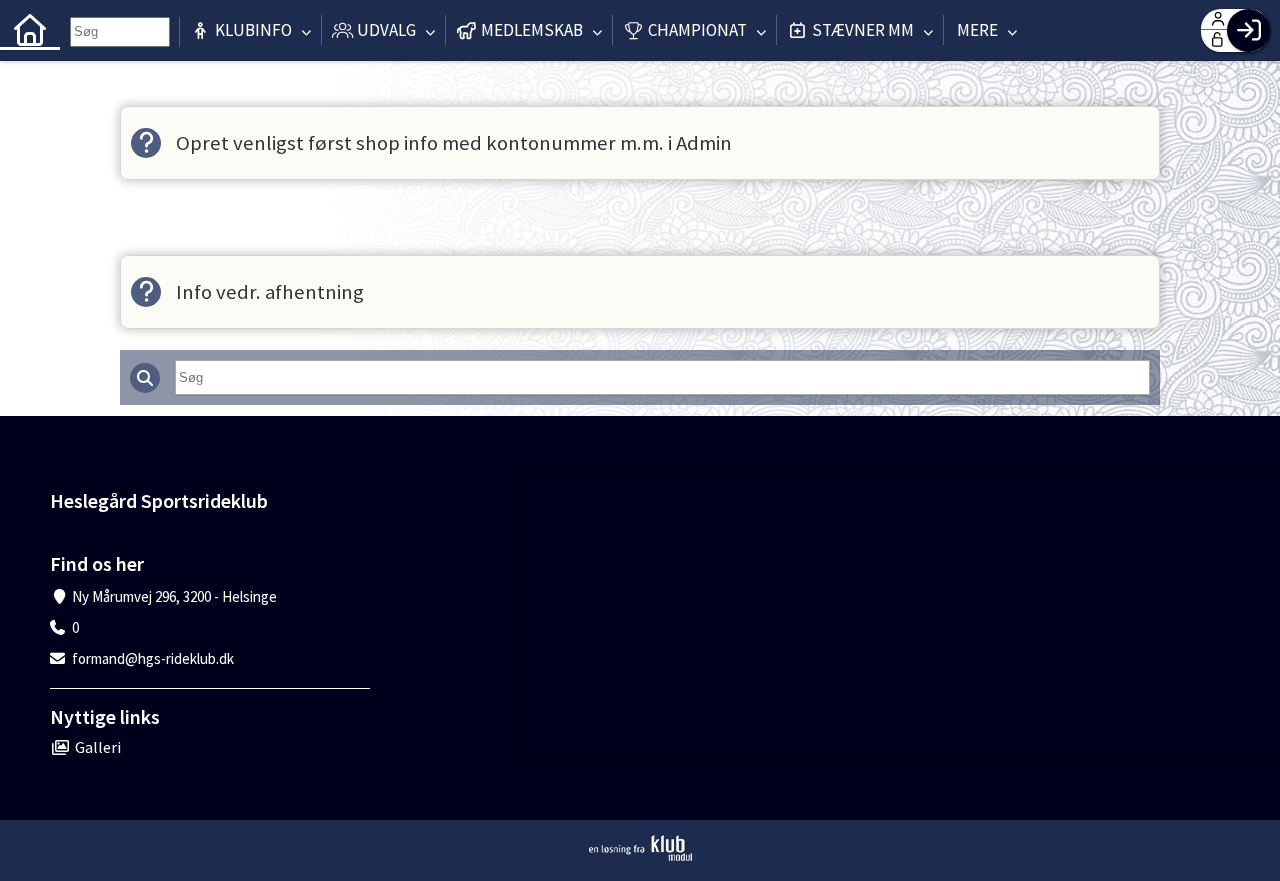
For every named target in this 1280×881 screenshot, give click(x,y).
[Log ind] (1248, 30)
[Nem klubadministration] (640, 848)
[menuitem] (30, 30)
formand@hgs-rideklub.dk (153, 658)
